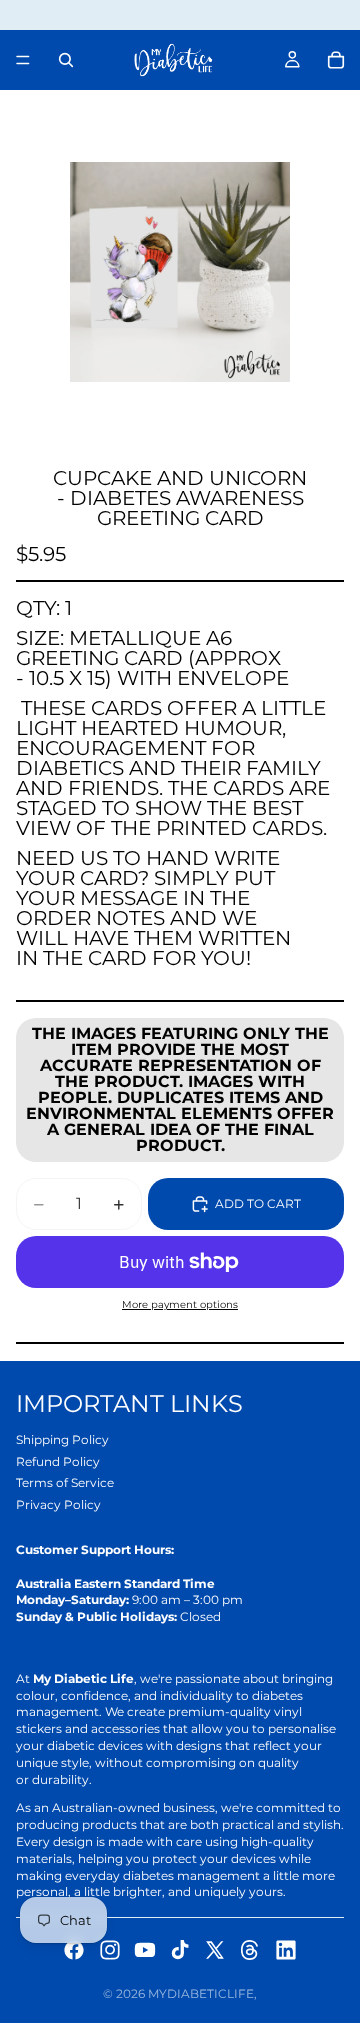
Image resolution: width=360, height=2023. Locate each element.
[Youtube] (145, 1950)
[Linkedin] (286, 1950)
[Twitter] (215, 1950)
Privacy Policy (58, 1504)
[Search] (66, 60)
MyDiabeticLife (201, 1993)
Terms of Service (65, 1482)
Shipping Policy (62, 1439)
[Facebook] (74, 1950)
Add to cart (258, 1203)
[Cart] (336, 60)
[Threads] (250, 1950)
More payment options (180, 1304)
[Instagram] (110, 1950)
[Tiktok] (180, 1950)
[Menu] (23, 60)
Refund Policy (58, 1461)
